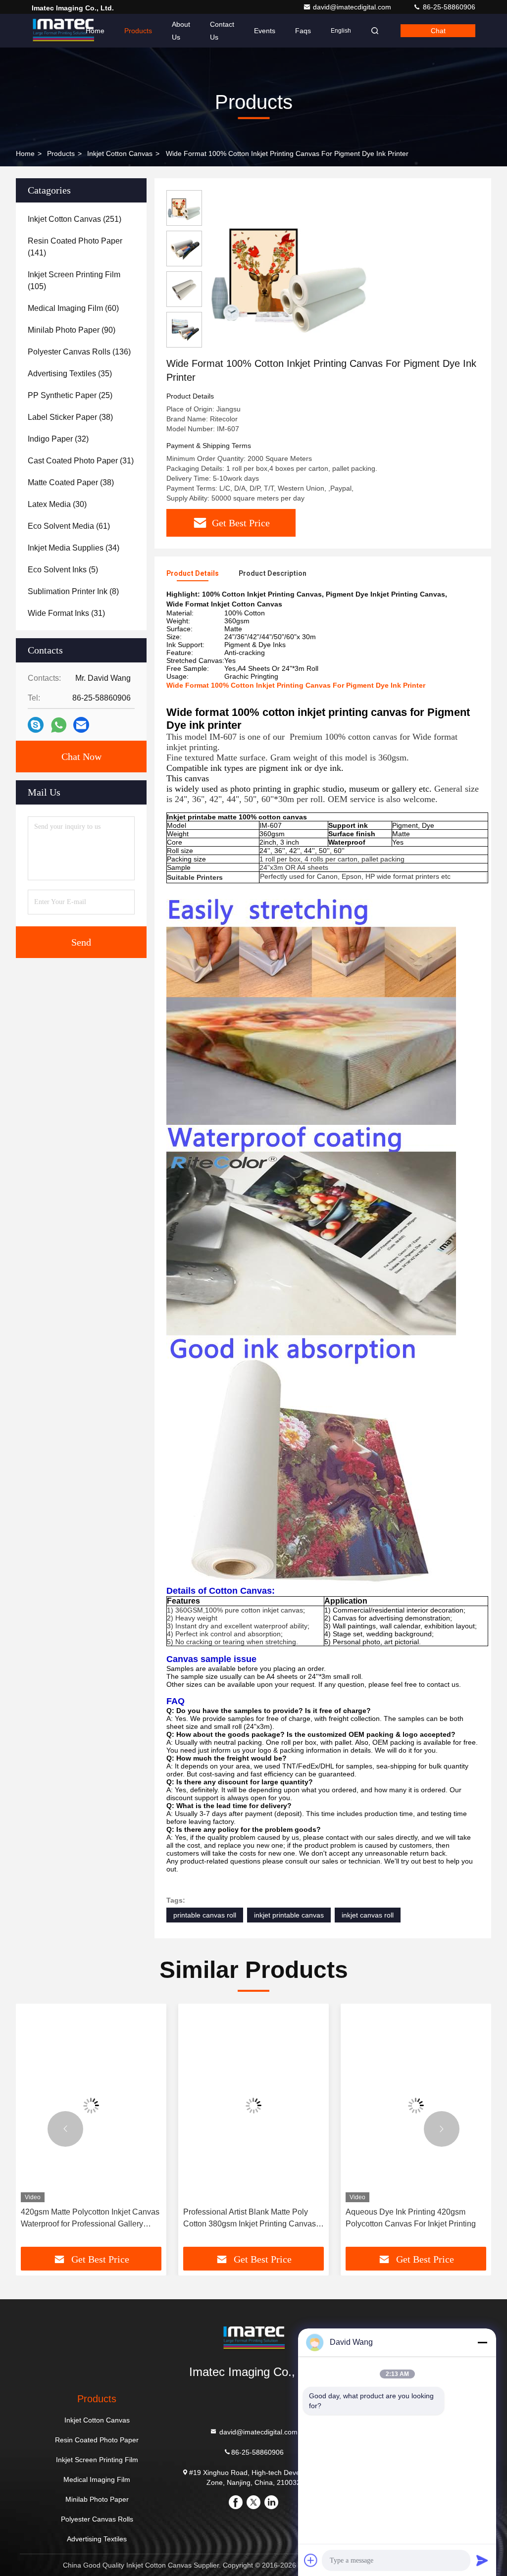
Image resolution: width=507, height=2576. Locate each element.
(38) (70, 417)
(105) (74, 280)
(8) (73, 591)
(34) (74, 548)
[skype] (36, 725)
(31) (81, 461)
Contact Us (222, 31)
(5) (63, 570)
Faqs (303, 31)
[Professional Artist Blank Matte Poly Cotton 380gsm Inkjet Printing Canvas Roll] (253, 2105)
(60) (73, 308)
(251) (75, 219)
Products (138, 31)
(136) (79, 352)
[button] (65, 2129)
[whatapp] (59, 725)
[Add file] (311, 2560)
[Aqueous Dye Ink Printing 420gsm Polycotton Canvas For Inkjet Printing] (416, 2105)
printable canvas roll (205, 1915)
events (265, 31)
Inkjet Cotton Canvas (120, 153)
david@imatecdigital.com (353, 7)
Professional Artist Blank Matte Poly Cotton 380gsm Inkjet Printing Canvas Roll (250, 2219)
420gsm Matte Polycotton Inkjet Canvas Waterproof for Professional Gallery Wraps (90, 2219)
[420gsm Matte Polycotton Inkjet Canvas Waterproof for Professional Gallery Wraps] (91, 2105)
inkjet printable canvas (289, 1915)
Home (95, 31)
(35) (70, 374)
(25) (70, 395)
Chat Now (81, 757)
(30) (57, 504)
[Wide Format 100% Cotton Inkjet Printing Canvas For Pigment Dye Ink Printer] (289, 273)
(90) (72, 330)
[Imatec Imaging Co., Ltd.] (63, 31)
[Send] (482, 2560)
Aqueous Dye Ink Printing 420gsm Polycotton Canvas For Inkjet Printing (411, 2218)
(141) (75, 247)
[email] (81, 725)
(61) (69, 526)
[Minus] (482, 2342)
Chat (438, 31)
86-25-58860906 (448, 7)
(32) (58, 439)
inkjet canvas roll (368, 1915)
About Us (181, 31)
